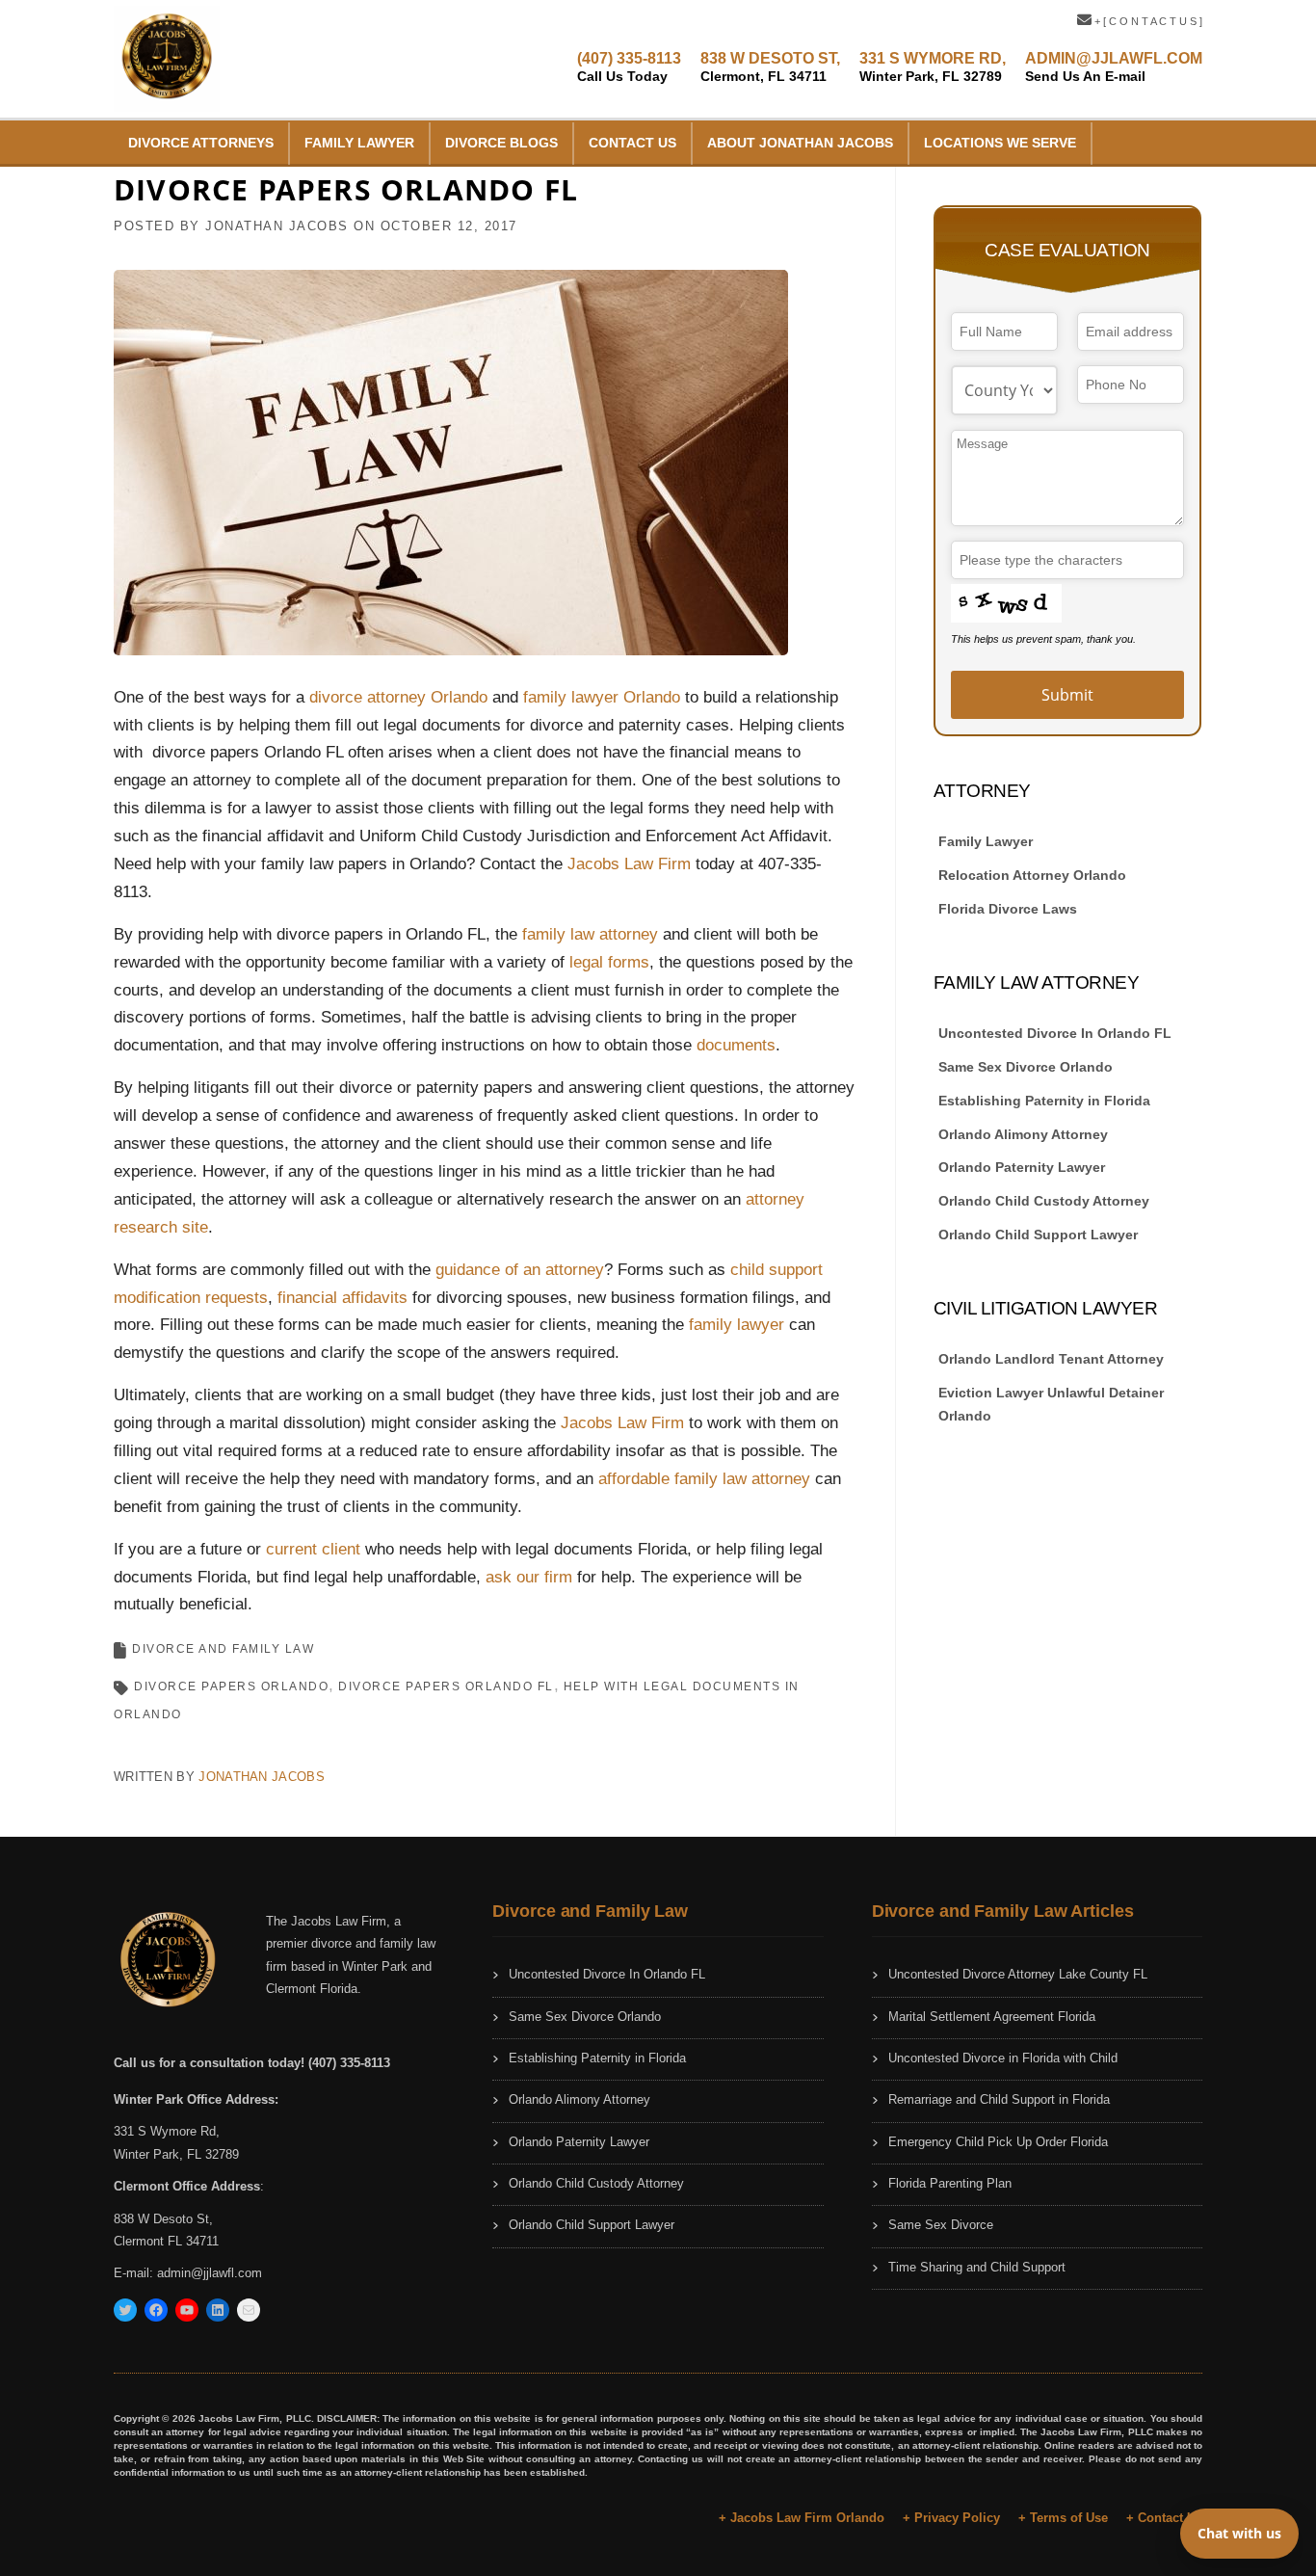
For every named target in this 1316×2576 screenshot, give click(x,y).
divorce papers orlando (231, 1686)
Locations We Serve (1000, 143)
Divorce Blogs (501, 143)
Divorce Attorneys (201, 143)
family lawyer (737, 1325)
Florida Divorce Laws (1008, 909)
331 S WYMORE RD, (933, 67)
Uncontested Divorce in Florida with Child (1003, 2058)
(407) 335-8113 (629, 67)
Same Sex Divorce (941, 2225)
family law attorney (590, 934)
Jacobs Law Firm (629, 864)
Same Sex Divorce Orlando (1026, 1067)
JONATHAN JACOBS (277, 226)
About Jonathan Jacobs (800, 143)
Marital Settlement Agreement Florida (992, 2017)
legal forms (609, 962)
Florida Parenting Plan (950, 2183)
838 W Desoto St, (163, 2219)
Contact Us (632, 143)
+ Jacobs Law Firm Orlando (802, 2518)
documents (736, 1045)
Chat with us (1239, 2533)
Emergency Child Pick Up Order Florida (998, 2142)
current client (313, 1549)
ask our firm (529, 1577)
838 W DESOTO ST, (770, 67)
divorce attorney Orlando (398, 697)
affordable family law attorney (704, 1479)
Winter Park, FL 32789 (176, 2154)
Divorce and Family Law (223, 1649)
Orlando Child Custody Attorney (1044, 1201)
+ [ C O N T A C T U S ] (1147, 21)
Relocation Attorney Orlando (1032, 875)
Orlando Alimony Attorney (1023, 1134)
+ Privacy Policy (951, 2518)
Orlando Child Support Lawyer (1038, 1235)
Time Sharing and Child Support (977, 2267)
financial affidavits (342, 1298)
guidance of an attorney (520, 1270)
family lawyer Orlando (602, 697)
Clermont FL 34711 (166, 2241)
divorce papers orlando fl (446, 1686)
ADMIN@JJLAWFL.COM (1114, 67)
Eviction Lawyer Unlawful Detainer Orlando (1051, 1404)
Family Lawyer (359, 143)
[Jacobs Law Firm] (167, 57)
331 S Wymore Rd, (167, 2131)
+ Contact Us (1164, 2518)
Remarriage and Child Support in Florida (999, 2099)
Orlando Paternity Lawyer (1022, 1167)
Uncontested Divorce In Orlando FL (1055, 1033)
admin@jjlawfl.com (210, 2273)
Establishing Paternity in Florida (1044, 1101)
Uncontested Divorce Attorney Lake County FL (1018, 1974)
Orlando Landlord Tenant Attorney (1051, 1359)
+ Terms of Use (1063, 2518)
